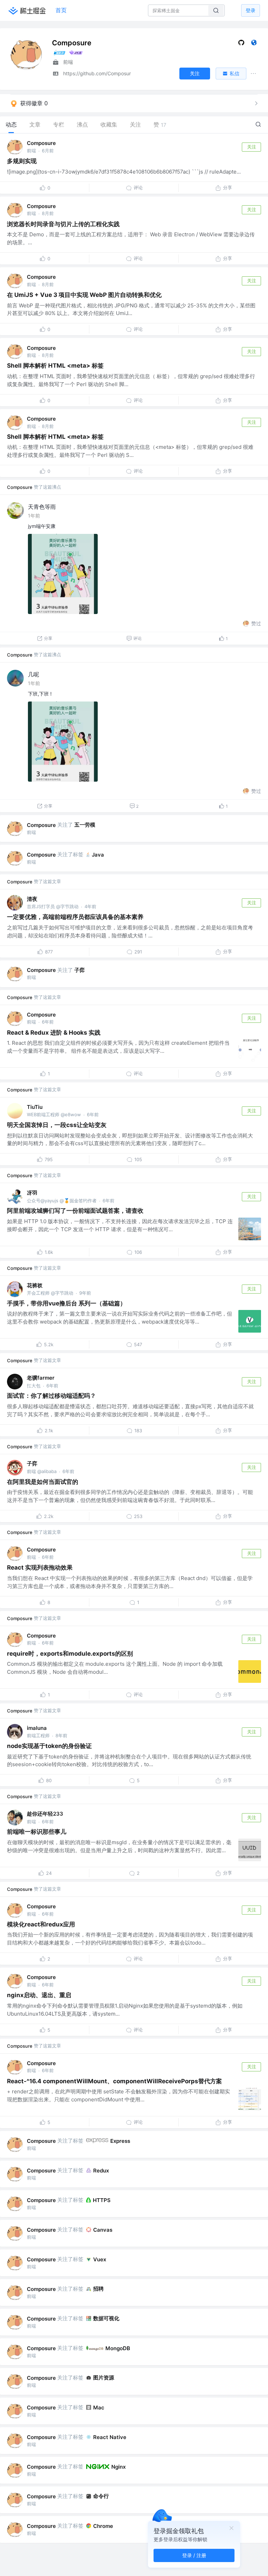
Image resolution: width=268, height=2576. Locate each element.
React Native (110, 2437)
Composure (41, 143)
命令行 (101, 2496)
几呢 (33, 674)
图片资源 (104, 2378)
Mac (99, 2408)
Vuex (100, 2259)
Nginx (118, 2467)
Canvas (103, 2230)
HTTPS (102, 2200)
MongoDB (118, 2348)
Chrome (103, 2526)
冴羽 (32, 1193)
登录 (251, 10)
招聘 (98, 2289)
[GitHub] (241, 44)
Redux (101, 2171)
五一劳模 (85, 825)
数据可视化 (106, 2318)
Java (98, 855)
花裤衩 (35, 1285)
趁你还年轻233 (45, 1814)
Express (120, 2141)
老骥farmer (41, 1378)
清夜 (32, 899)
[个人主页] (254, 44)
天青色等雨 (42, 507)
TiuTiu (35, 1107)
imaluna (37, 1728)
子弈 (80, 970)
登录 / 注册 (194, 2555)
